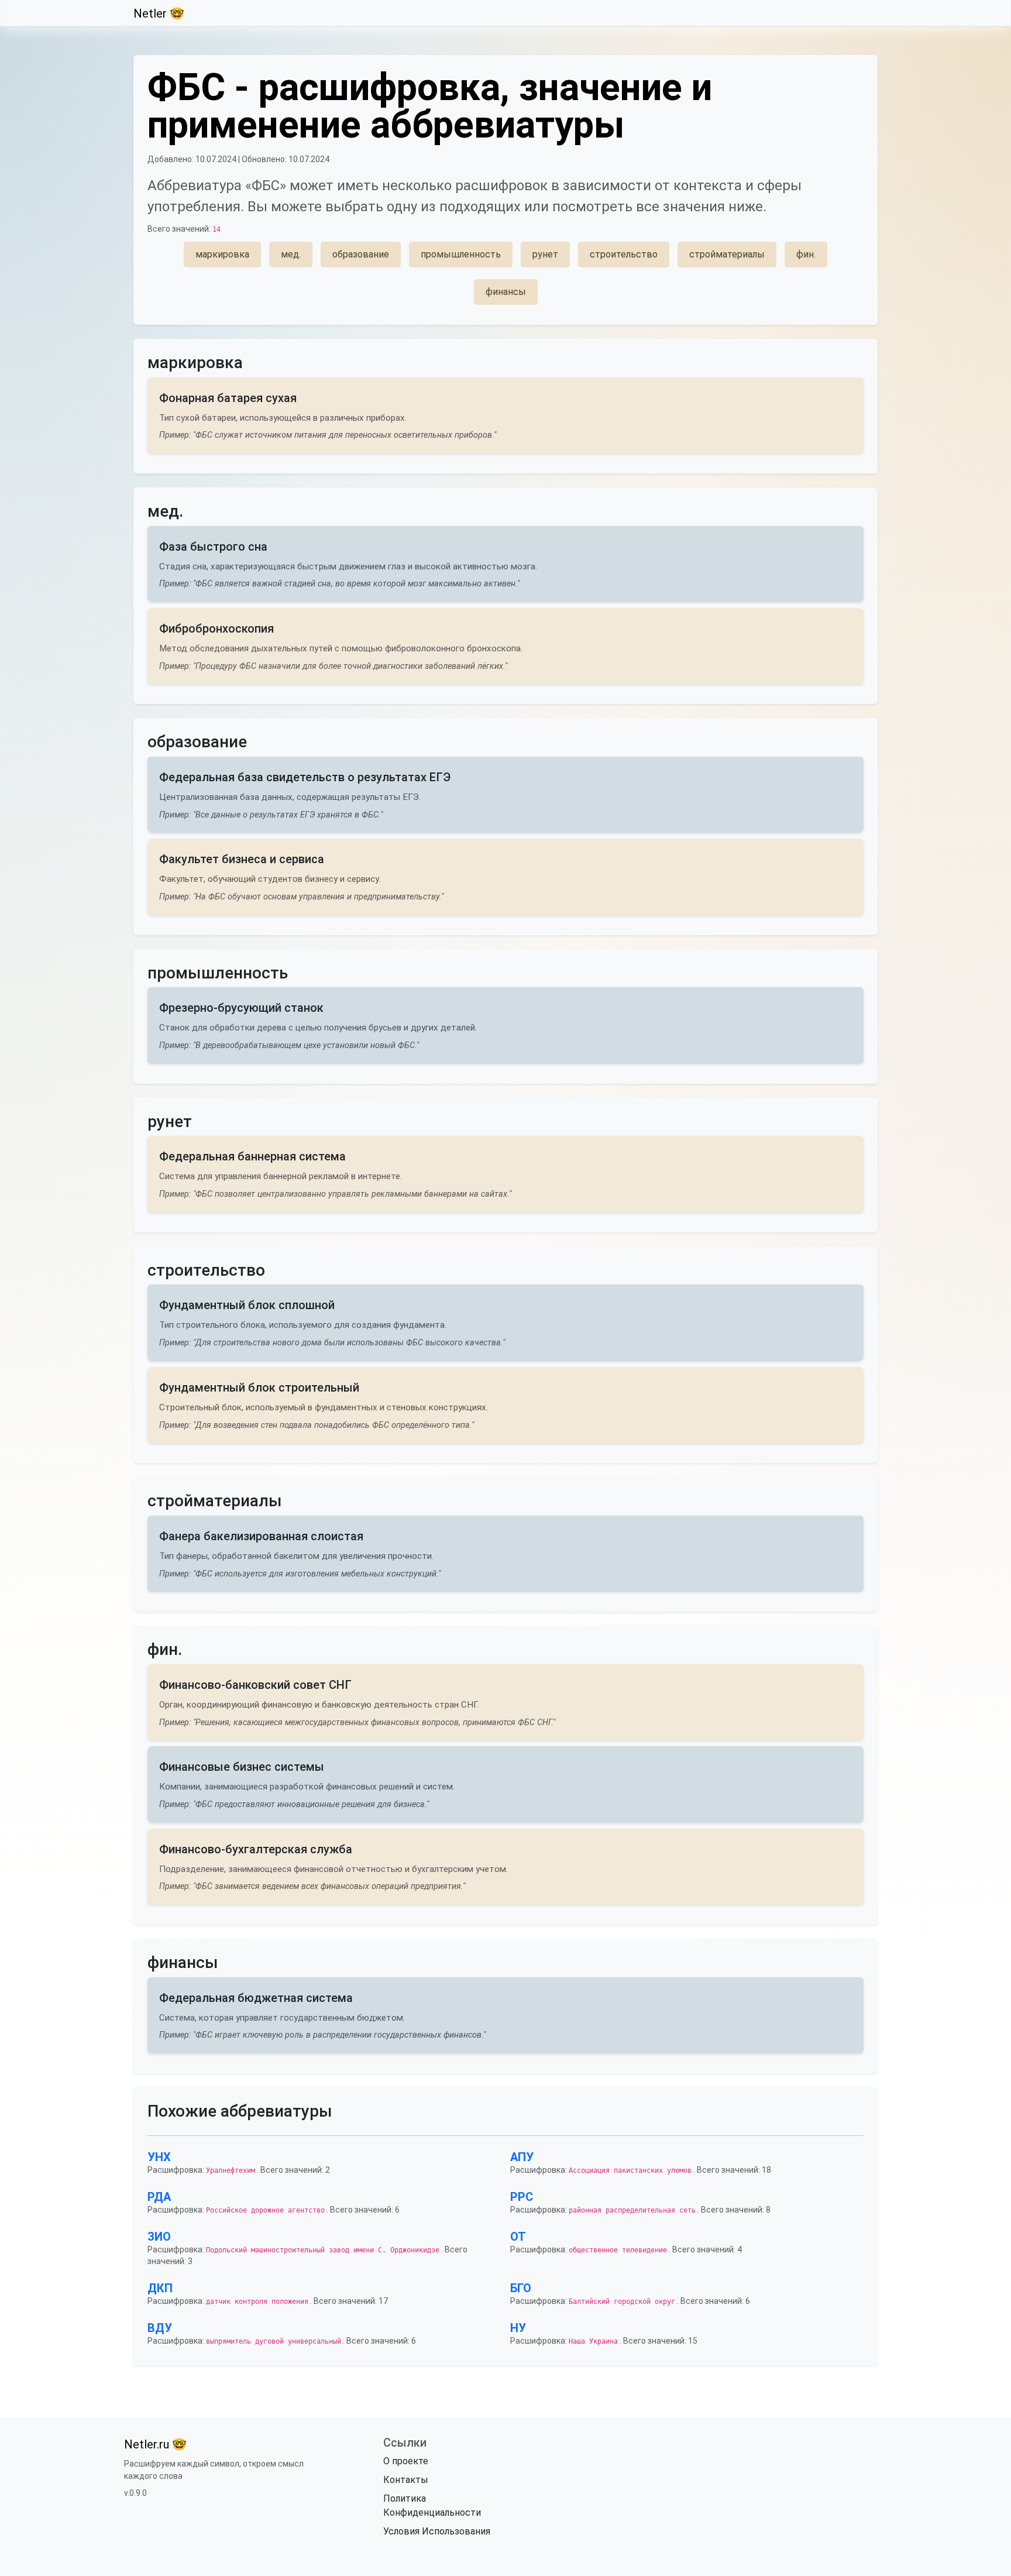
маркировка (222, 254)
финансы (506, 292)
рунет (545, 254)
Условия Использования (437, 2531)
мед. (291, 254)
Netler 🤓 (159, 13)
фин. (806, 254)
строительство (624, 254)
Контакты (406, 2480)
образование (361, 254)
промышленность (461, 254)
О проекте (406, 2461)
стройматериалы (727, 254)
